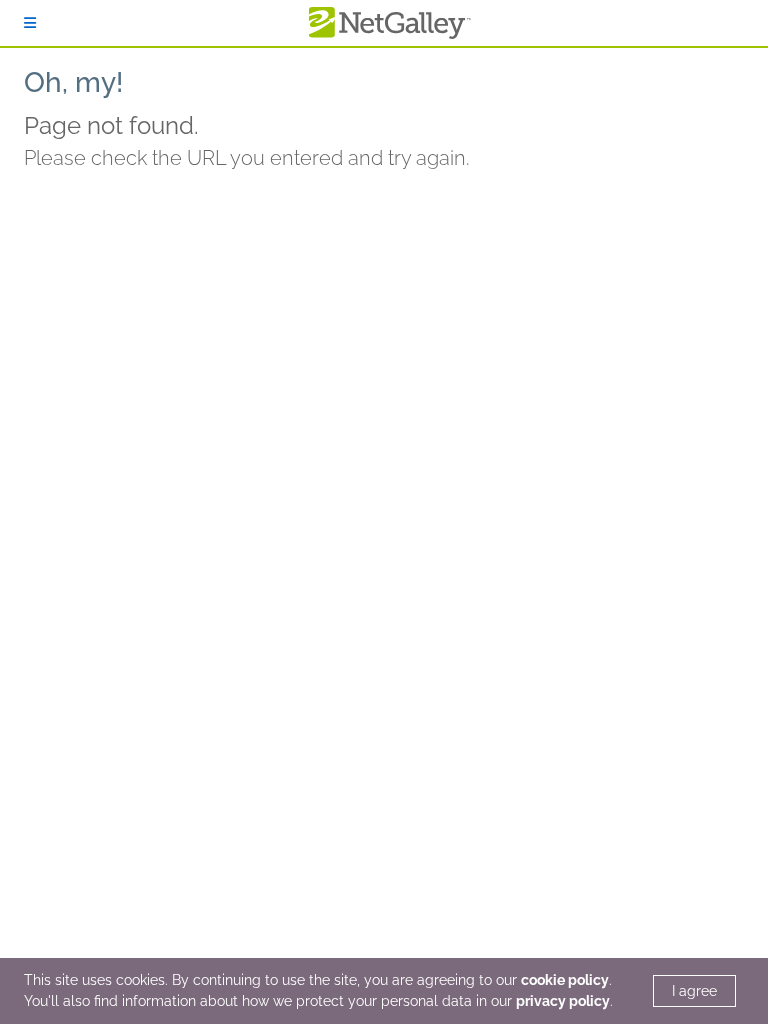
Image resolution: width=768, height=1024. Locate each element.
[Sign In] (30, 23)
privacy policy (563, 1001)
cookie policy (565, 980)
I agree (694, 991)
